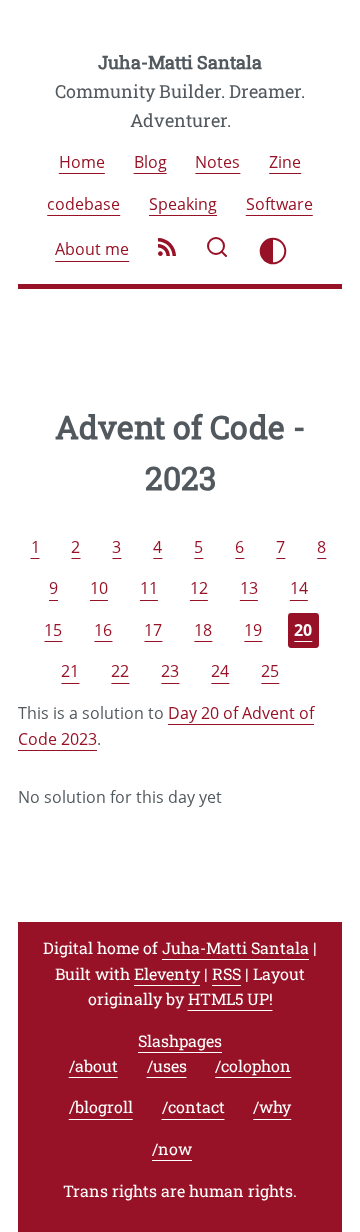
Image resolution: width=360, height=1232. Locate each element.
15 (53, 630)
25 (270, 672)
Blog (150, 162)
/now (172, 1148)
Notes (217, 162)
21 (70, 672)
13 (249, 589)
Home (82, 162)
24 (220, 672)
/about (93, 1065)
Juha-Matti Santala (180, 62)
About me (92, 250)
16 (103, 630)
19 (253, 630)
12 (199, 589)
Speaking (183, 204)
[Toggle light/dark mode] (273, 251)
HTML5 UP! (230, 998)
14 (299, 589)
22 (120, 672)
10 (99, 589)
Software (279, 204)
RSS (226, 973)
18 (203, 630)
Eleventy (167, 973)
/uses (167, 1065)
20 (303, 630)
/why (272, 1107)
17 (153, 630)
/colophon (253, 1065)
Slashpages (180, 1040)
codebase (83, 204)
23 (170, 672)
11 (149, 589)
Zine (285, 162)
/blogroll (101, 1107)
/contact (193, 1107)
